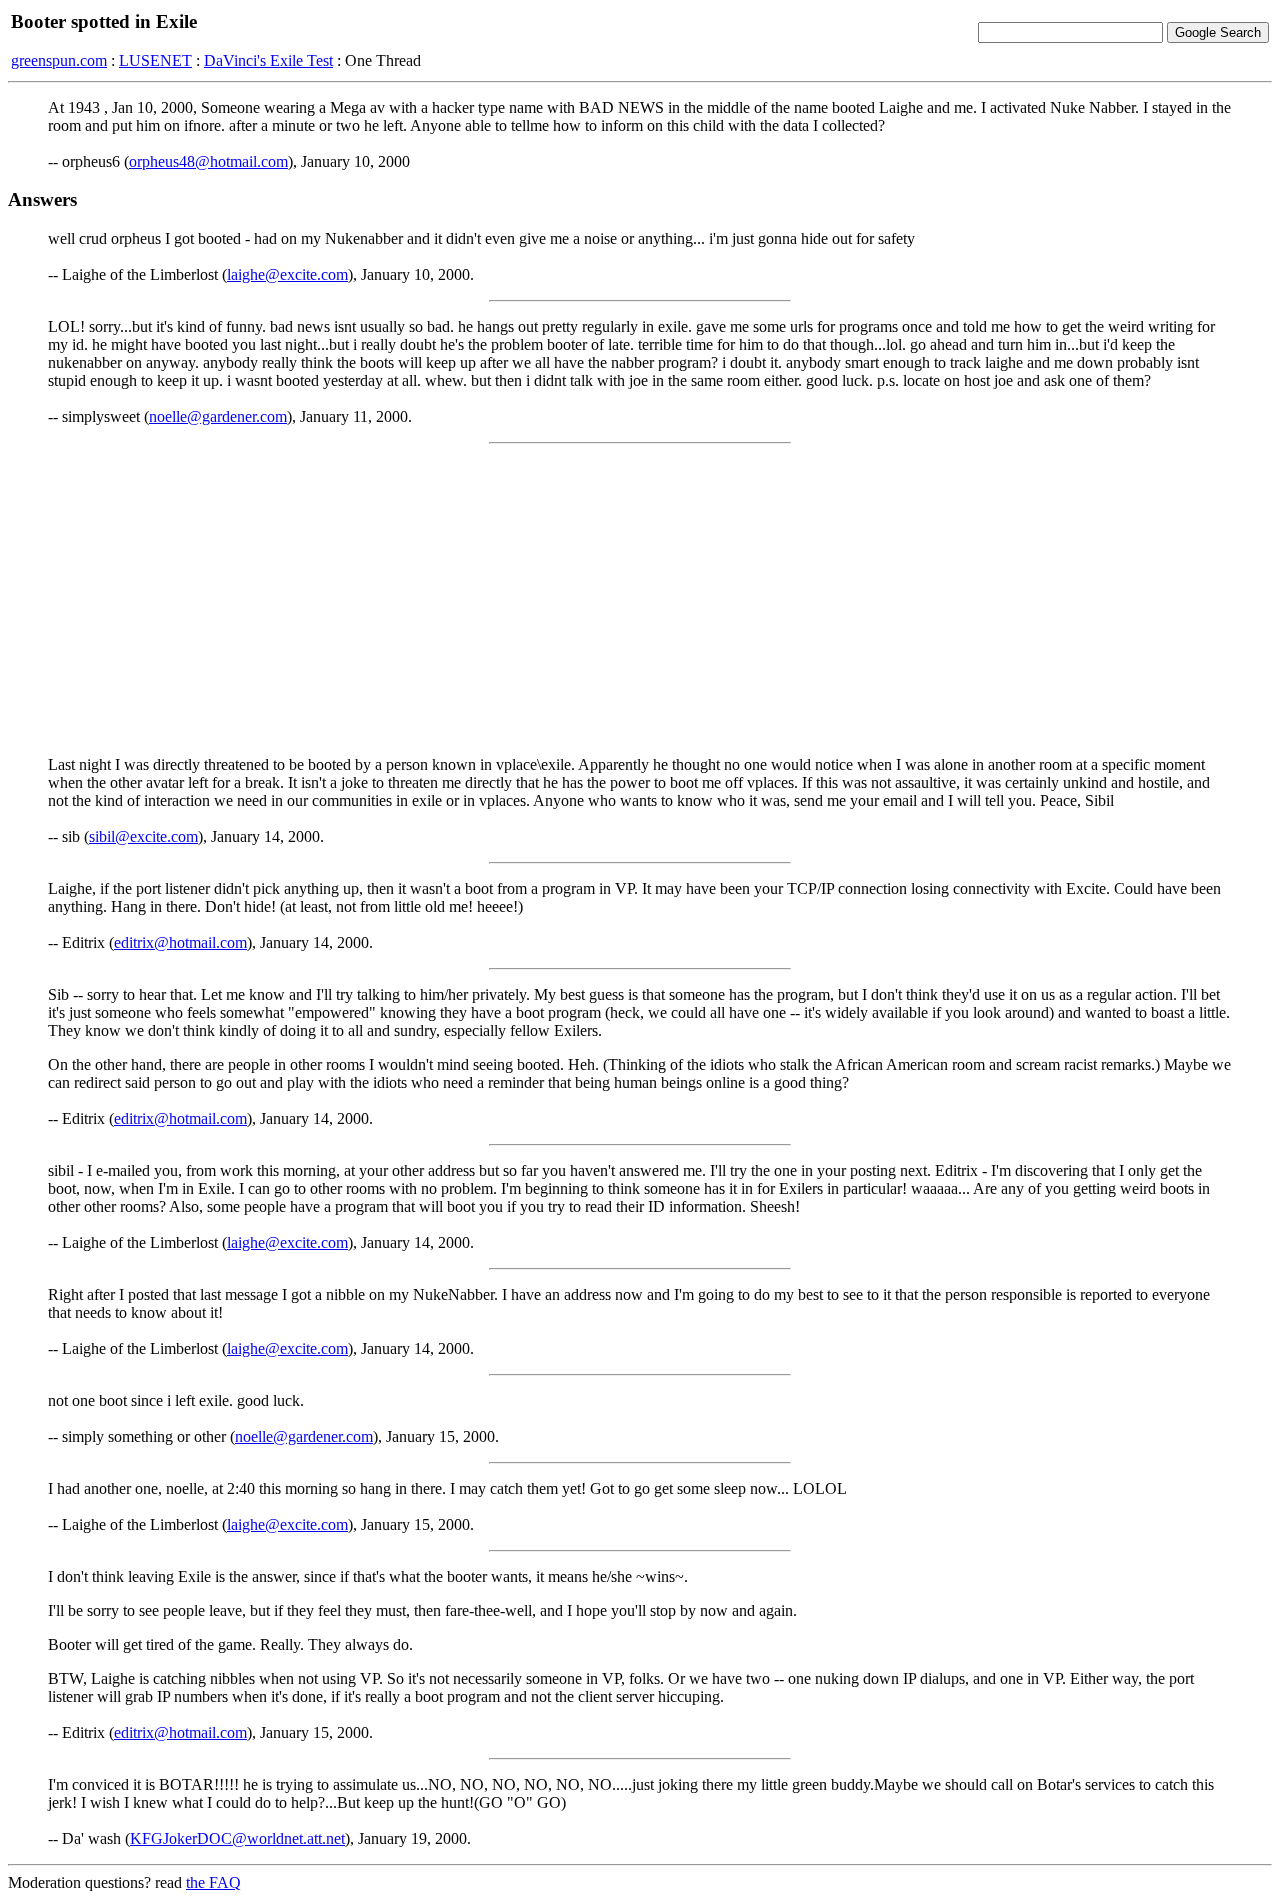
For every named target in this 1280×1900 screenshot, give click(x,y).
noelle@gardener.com (218, 416)
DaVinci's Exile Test (268, 60)
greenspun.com (59, 60)
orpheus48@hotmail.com (208, 161)
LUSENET (155, 60)
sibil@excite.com (143, 836)
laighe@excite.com (287, 274)
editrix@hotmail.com (180, 942)
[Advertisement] (640, 600)
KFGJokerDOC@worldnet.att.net (237, 1838)
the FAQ (213, 1882)
